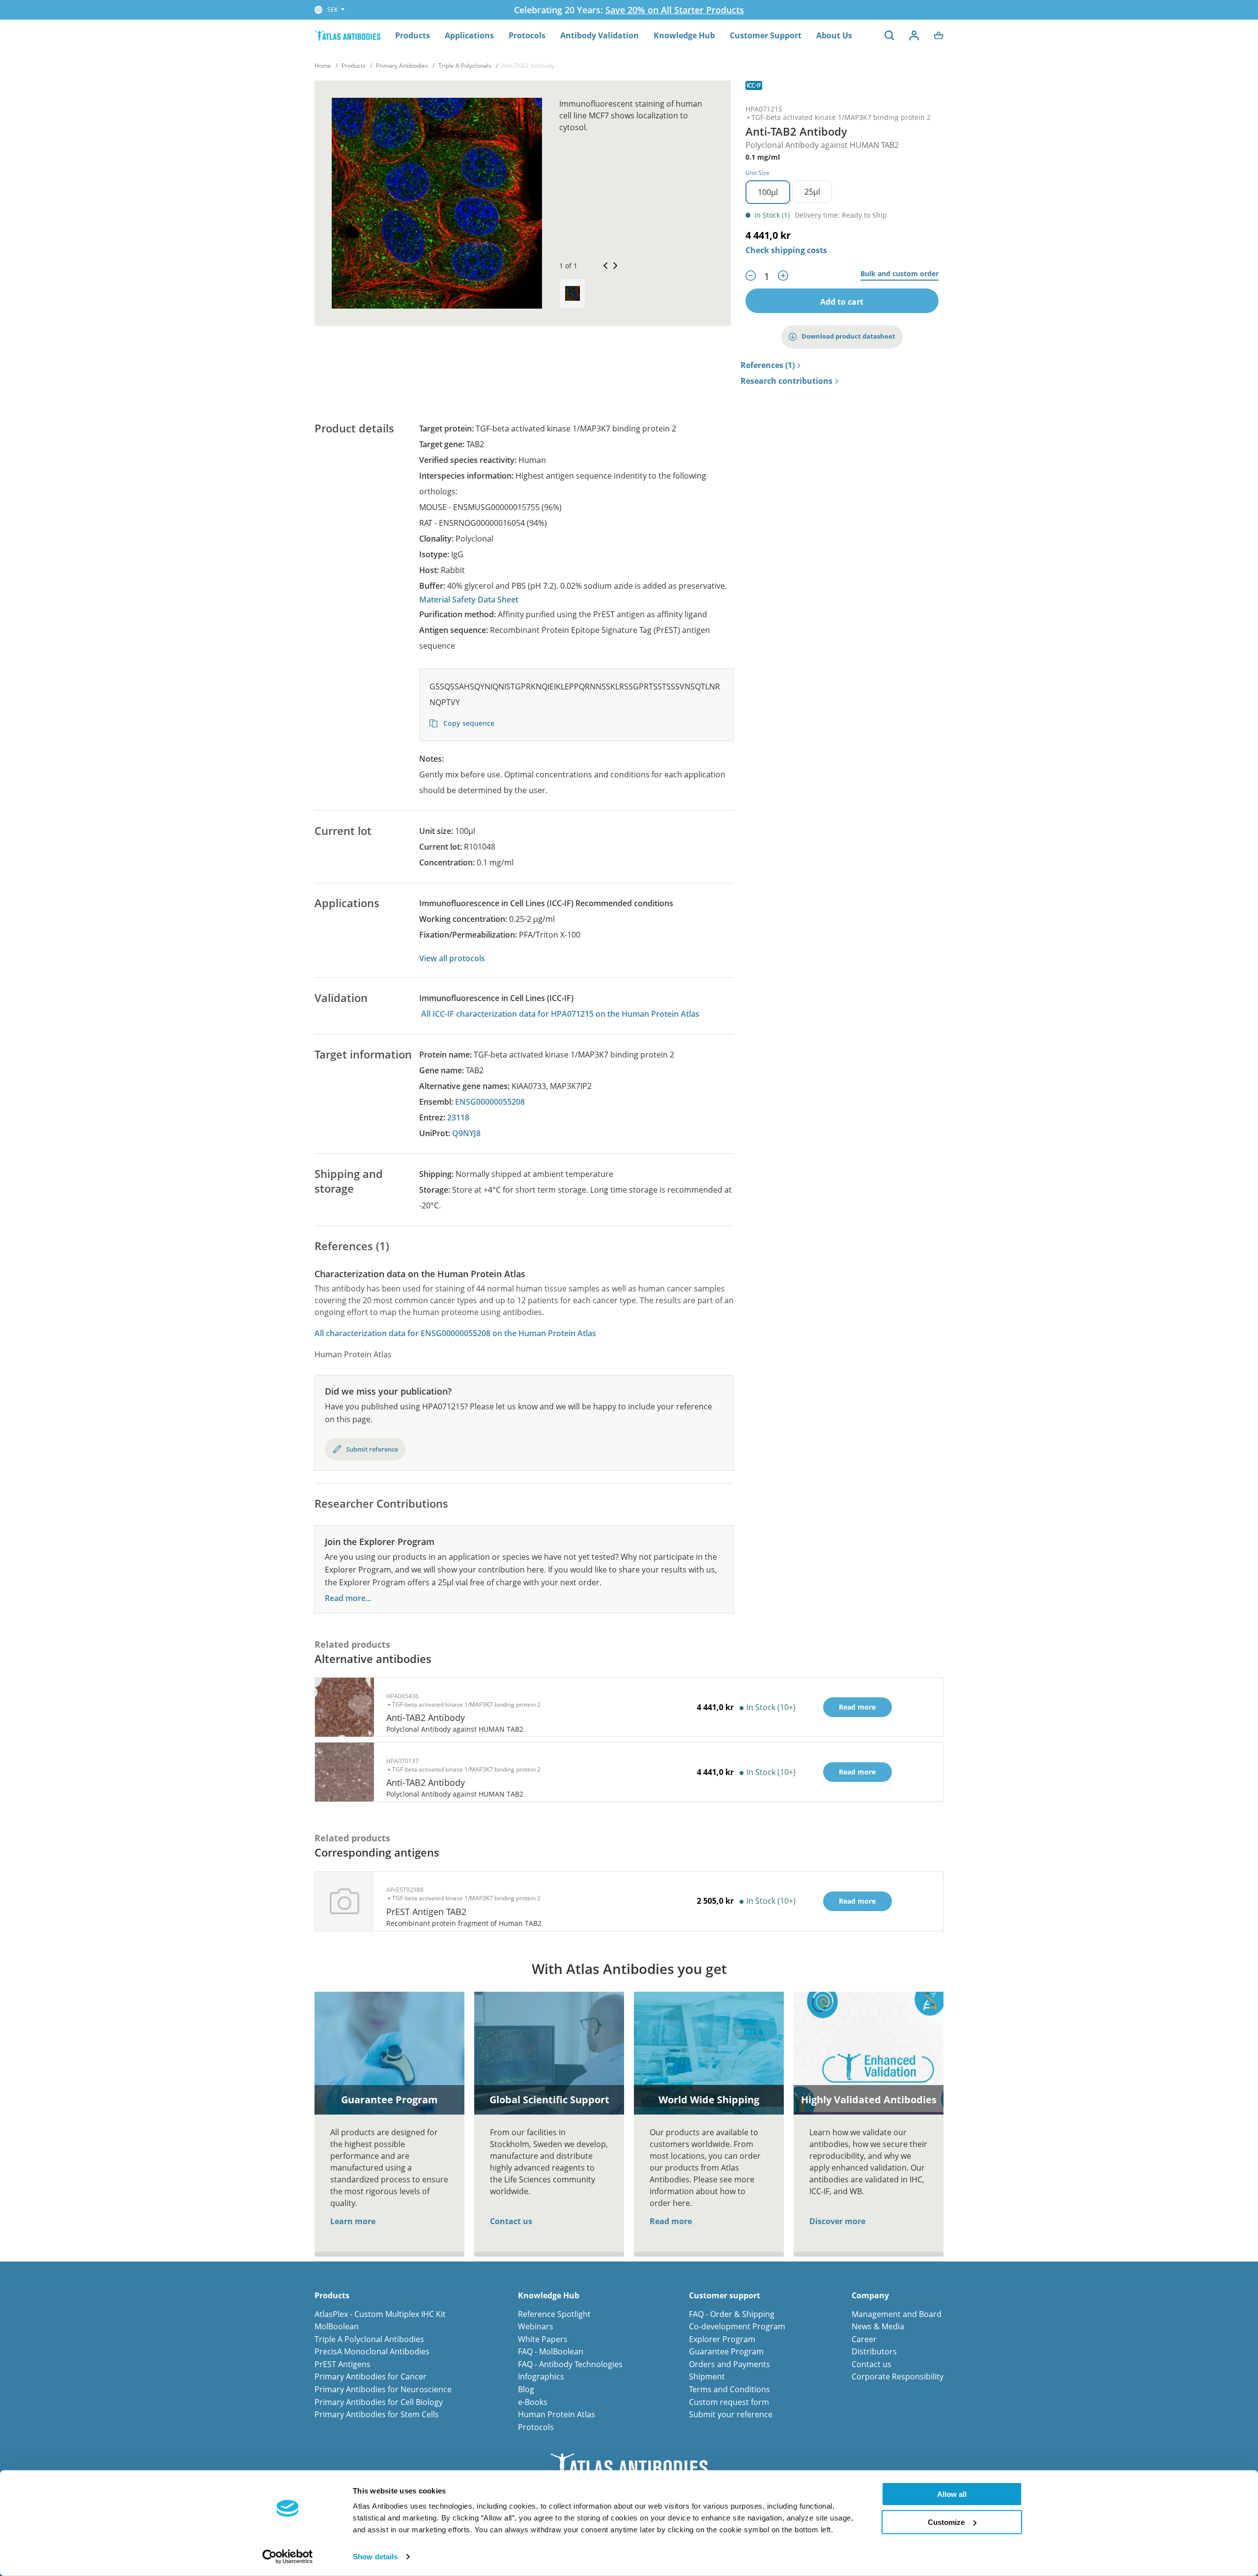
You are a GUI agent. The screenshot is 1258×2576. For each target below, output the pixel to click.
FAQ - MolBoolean (551, 2351)
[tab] (572, 293)
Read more (671, 2221)
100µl (768, 192)
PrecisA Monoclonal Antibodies (372, 2351)
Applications (469, 35)
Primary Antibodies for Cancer (371, 2376)
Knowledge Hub (684, 35)
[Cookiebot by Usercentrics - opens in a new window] (288, 2557)
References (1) (768, 366)
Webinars (536, 2326)
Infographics (541, 2376)
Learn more (353, 2221)
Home (323, 66)
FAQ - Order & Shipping (732, 2314)
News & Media (878, 2326)
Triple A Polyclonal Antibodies (369, 2339)
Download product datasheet (848, 336)
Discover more (837, 2221)
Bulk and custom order (900, 274)
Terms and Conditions (729, 2389)
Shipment (707, 2376)
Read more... (348, 1598)
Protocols (527, 35)
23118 (458, 1117)
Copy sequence (468, 723)
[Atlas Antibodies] (347, 35)
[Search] (889, 35)
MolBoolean (337, 2326)
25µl (812, 192)
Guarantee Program (726, 2351)
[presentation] (572, 293)
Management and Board (897, 2314)
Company (870, 2296)
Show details (375, 2557)
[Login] (914, 35)
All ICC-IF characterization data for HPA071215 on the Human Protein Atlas (560, 1014)
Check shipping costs (786, 250)
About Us (834, 35)
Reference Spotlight (554, 2314)
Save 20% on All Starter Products (675, 10)
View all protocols (452, 958)
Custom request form (729, 2402)
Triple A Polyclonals (465, 66)
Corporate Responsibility (898, 2376)
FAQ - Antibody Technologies (570, 2364)
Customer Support (766, 35)
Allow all (952, 2494)
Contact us (511, 2221)
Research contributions (786, 381)
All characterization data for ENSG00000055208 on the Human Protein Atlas (455, 1333)
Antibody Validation (600, 35)
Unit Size (758, 173)
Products (413, 35)
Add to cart (842, 302)
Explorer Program (722, 2339)
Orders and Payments (729, 2364)
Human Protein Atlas (557, 2414)
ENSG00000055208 (490, 1102)
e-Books (533, 2402)
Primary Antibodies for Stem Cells (377, 2414)
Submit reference (372, 1449)
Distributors (874, 2351)
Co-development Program (737, 2326)
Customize (946, 2522)
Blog (526, 2389)
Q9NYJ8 (466, 1133)
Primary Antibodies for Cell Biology (379, 2402)
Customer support (725, 2296)
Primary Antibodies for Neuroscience (383, 2389)
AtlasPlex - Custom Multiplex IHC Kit (380, 2314)
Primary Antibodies (402, 66)
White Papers (543, 2339)
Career (864, 2339)
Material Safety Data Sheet (469, 600)
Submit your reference (731, 2414)
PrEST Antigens (343, 2364)
